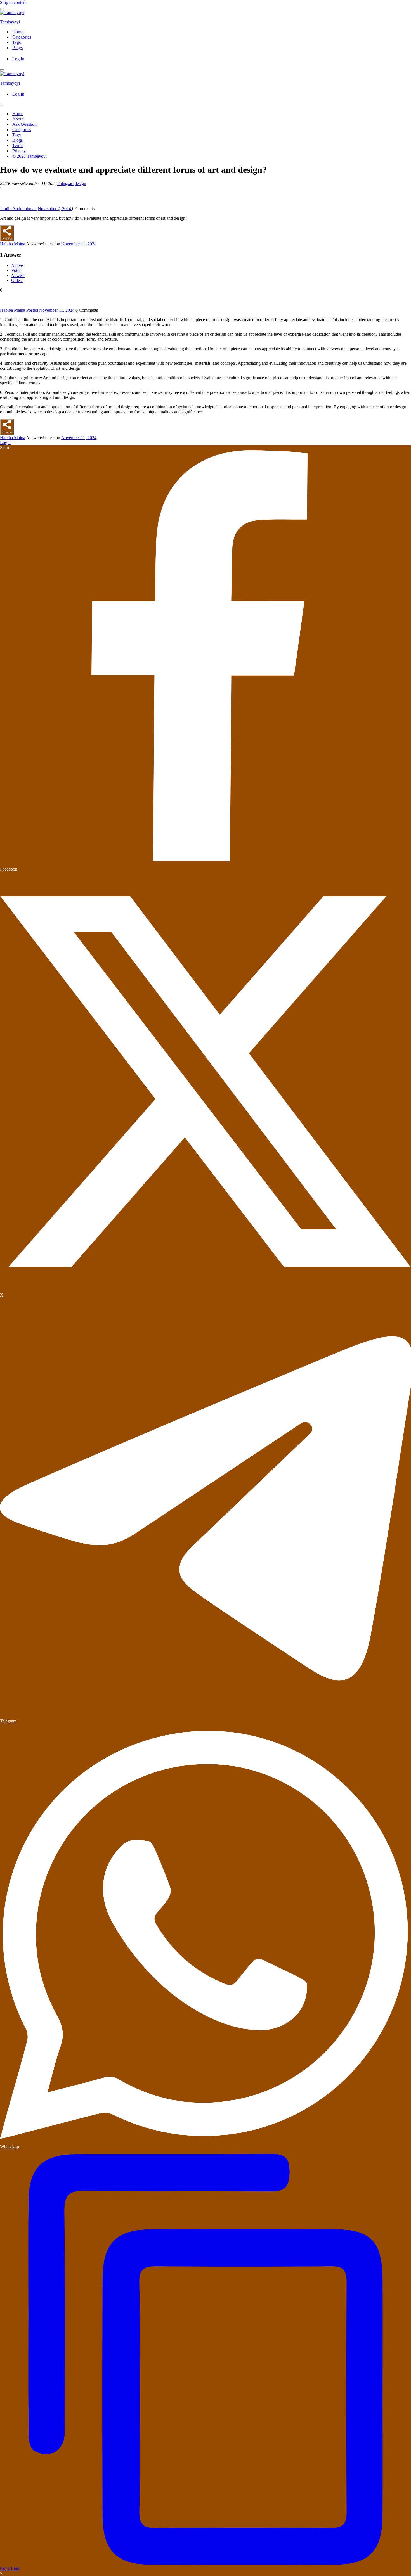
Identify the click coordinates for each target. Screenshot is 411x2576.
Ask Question (24, 124)
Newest (18, 275)
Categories (22, 37)
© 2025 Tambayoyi (29, 156)
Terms (18, 145)
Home (18, 32)
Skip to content (13, 2)
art (71, 183)
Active (17, 265)
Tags (16, 42)
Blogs (17, 48)
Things (63, 183)
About (18, 119)
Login (5, 443)
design (80, 183)
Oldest (17, 280)
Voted (16, 270)
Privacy (19, 151)
